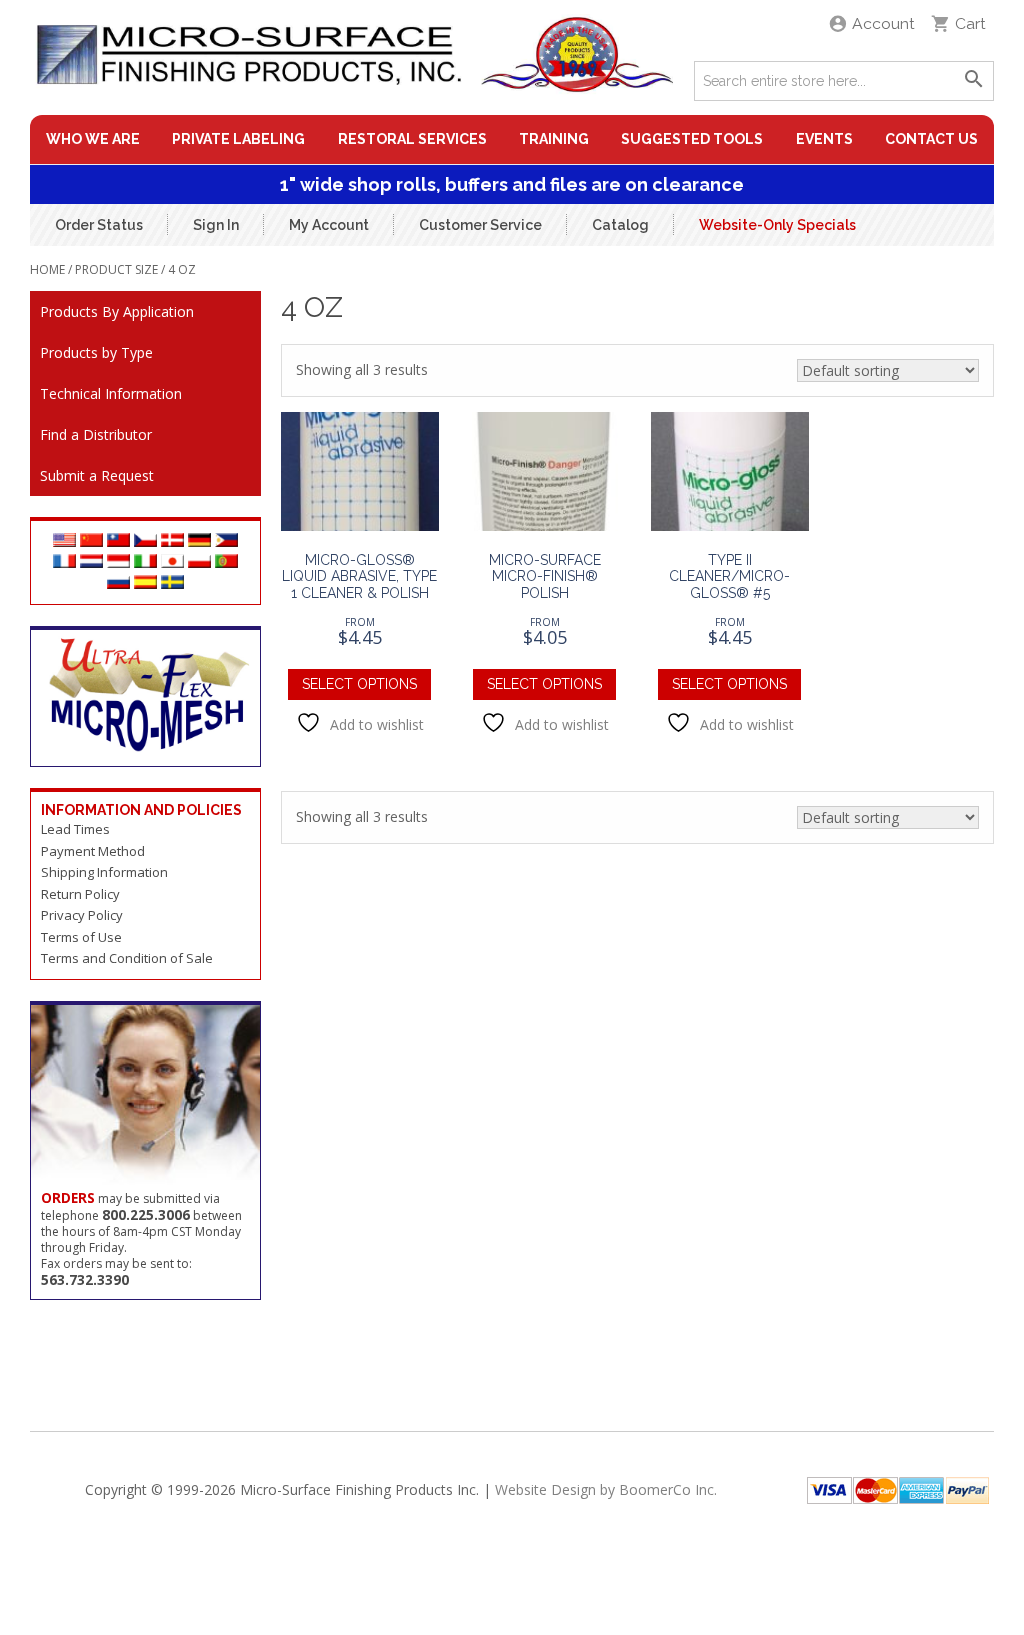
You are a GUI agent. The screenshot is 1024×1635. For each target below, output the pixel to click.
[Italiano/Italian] (145, 562)
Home (47, 269)
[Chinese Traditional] (118, 541)
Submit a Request (97, 475)
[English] (64, 541)
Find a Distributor (96, 434)
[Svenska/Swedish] (172, 583)
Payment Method (93, 851)
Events (824, 139)
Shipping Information (104, 872)
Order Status (99, 224)
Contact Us (931, 139)
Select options (359, 684)
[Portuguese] (226, 562)
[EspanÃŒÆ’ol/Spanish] (145, 583)
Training (554, 139)
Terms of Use (81, 937)
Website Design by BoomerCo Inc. (606, 1489)
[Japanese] (172, 562)
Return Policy (80, 894)
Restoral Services (412, 139)
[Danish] (172, 541)
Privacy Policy (82, 915)
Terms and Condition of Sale (127, 958)
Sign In (216, 224)
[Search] (974, 81)
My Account (329, 224)
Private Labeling (238, 139)
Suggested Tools (692, 139)
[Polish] (199, 562)
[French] (64, 562)
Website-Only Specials (777, 224)
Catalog (620, 224)
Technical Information (111, 393)
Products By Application (117, 311)
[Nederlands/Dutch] (91, 562)
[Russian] (118, 583)
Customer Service (480, 224)
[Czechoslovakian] (145, 541)
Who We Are (93, 139)
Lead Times (75, 829)
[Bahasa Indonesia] (118, 562)
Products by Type (96, 352)
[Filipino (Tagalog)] (226, 541)
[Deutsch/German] (199, 541)
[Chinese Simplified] (91, 541)
